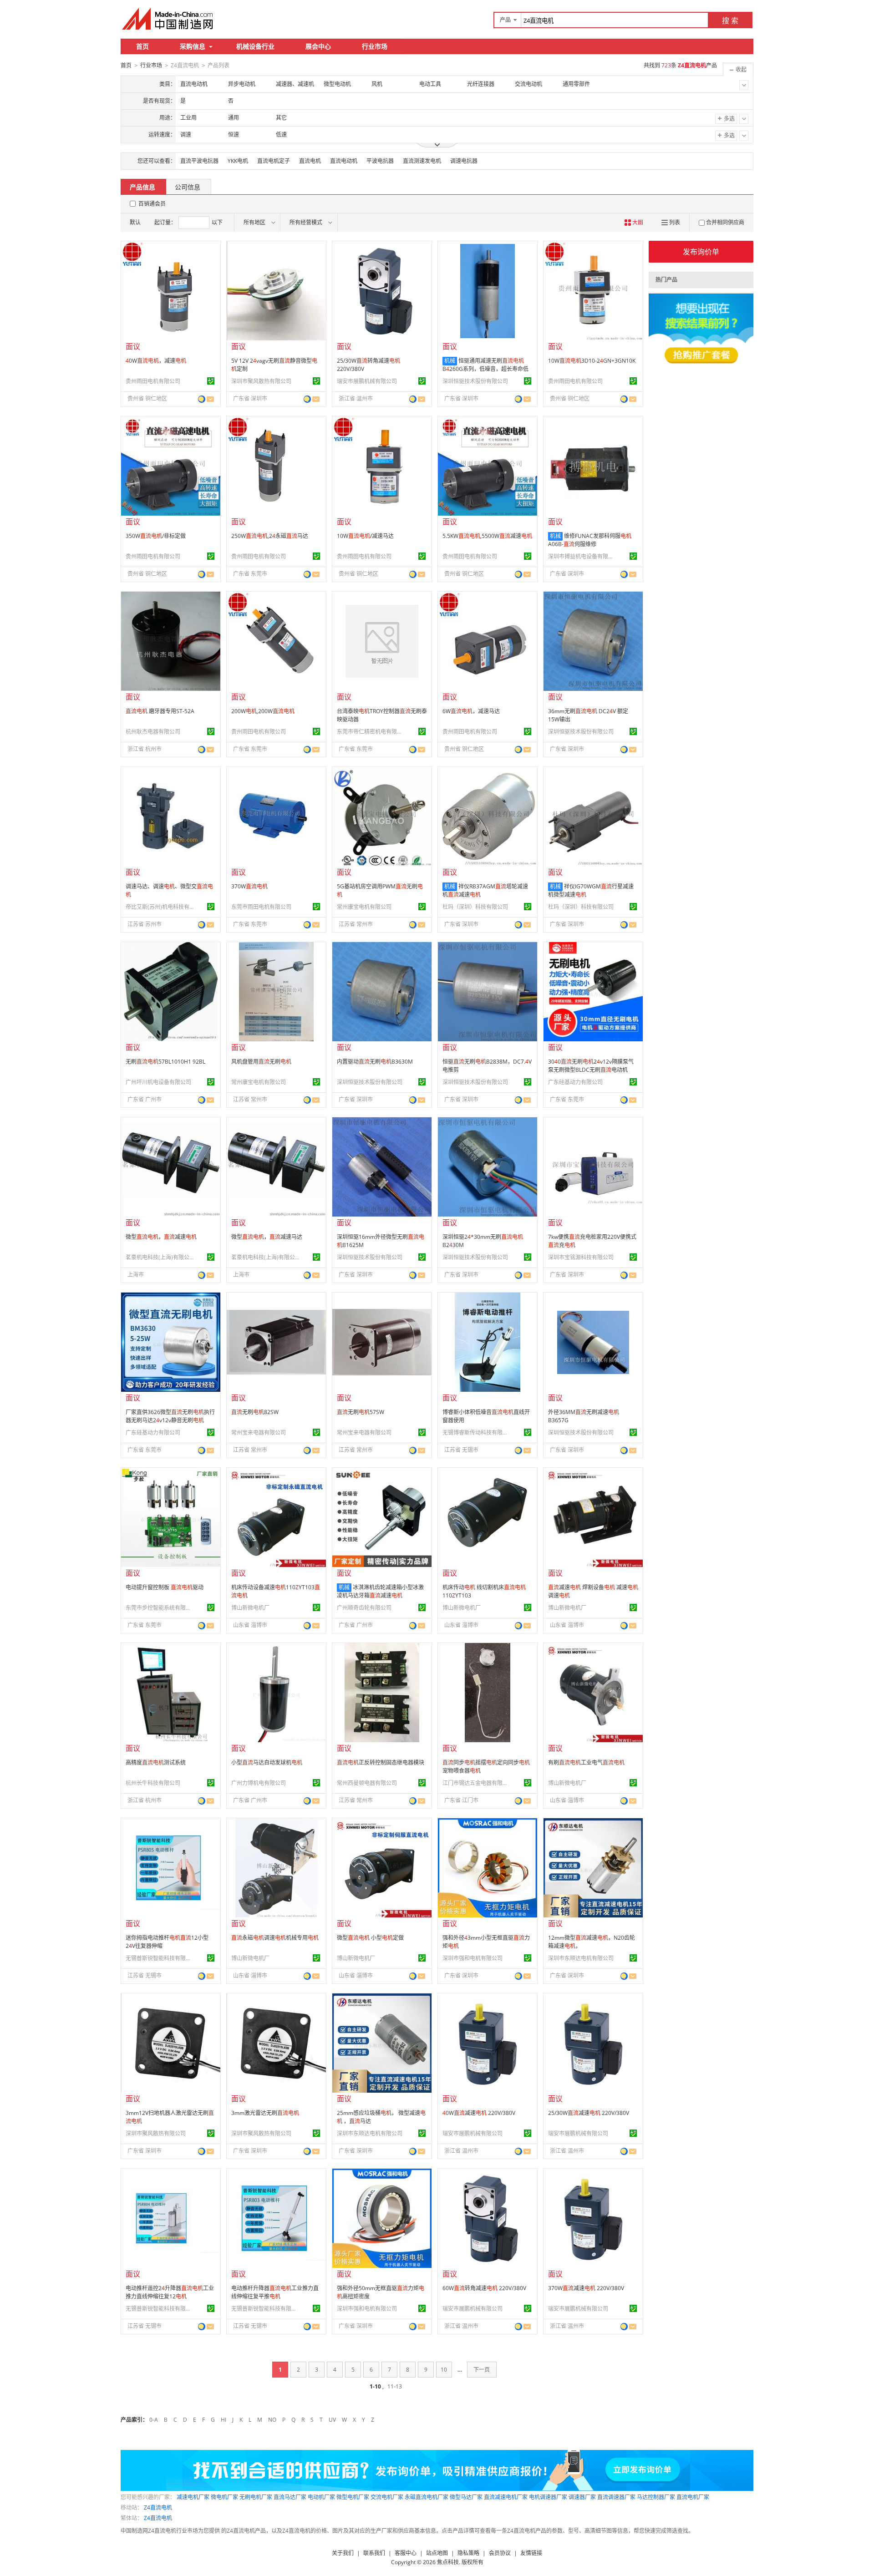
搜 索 (730, 20)
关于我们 (343, 2553)
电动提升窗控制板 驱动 (165, 1587)
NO (272, 2420)
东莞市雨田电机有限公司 (261, 907)
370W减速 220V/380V (586, 2288)
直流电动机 (344, 161)
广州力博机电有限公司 (259, 1783)
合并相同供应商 (725, 222)
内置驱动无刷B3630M (375, 1062)
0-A (154, 2420)
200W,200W (263, 711)
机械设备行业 (255, 46)
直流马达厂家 (290, 2497)
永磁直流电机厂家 (427, 2497)
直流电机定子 (274, 161)
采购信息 (193, 46)
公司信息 (188, 187)
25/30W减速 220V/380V (589, 2113)
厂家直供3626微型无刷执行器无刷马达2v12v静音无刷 (170, 1416)
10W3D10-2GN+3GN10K (592, 361)
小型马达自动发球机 (267, 1762)
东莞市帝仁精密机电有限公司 (371, 732)
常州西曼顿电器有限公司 (367, 1783)
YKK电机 (238, 161)
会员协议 (500, 2553)
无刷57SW (361, 1412)
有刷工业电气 (586, 1762)
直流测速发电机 (422, 161)
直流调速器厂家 (616, 2497)
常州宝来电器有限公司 (259, 1433)
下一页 (482, 2370)
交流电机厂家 (387, 2497)
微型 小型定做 (370, 1938)
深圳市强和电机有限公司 (473, 1958)
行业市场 (375, 46)
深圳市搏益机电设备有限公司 (582, 556)
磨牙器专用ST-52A (160, 711)
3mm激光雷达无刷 (265, 2113)
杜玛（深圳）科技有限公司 (475, 907)
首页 (142, 46)
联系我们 (374, 2553)
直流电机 (310, 161)
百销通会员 (152, 204)
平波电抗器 (380, 161)
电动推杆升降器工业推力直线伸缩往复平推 (275, 2292)
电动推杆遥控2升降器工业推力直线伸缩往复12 (170, 2292)
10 (444, 2370)
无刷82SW (255, 1412)
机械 (450, 361)
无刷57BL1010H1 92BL (165, 1062)
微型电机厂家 (353, 2497)
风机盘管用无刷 (261, 1062)
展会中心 (318, 46)
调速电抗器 (464, 161)
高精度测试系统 (156, 1762)
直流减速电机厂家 (506, 2497)
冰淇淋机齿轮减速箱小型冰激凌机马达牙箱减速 (380, 1591)
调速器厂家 (582, 2497)
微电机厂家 (224, 2497)
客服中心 (406, 2553)
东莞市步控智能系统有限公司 (160, 1608)
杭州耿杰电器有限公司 (153, 732)
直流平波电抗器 (199, 161)
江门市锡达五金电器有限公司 (477, 1783)
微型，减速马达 (267, 1237)
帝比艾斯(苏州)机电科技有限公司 (160, 907)
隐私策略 (468, 2553)
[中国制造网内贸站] (168, 19)
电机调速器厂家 (548, 2497)
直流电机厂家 (693, 2497)
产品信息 (142, 187)
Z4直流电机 (158, 2508)
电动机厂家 (321, 2497)
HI (224, 2420)
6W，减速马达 (471, 711)
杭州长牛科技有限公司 (153, 1783)
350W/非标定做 (156, 536)
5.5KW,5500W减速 (487, 536)
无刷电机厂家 (256, 2497)
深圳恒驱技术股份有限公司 (475, 381)
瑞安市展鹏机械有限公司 (367, 381)
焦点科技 (448, 2562)
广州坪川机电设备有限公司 (158, 1082)
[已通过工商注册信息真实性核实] (211, 381)
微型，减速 (161, 1237)
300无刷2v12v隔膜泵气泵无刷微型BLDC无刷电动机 (591, 1066)
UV (332, 2420)
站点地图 (437, 2553)
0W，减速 (156, 361)
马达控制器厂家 (656, 2497)
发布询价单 (701, 252)
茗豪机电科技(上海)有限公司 (160, 1257)
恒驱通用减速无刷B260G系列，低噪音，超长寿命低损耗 (485, 369)
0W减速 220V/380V (479, 2113)
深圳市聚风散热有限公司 (261, 381)
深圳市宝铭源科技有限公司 (581, 1257)
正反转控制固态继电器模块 (381, 1762)
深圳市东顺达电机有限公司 (581, 1958)
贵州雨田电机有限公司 (153, 381)
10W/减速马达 (365, 536)
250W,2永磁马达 (270, 536)
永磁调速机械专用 (275, 1938)
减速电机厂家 (193, 2497)
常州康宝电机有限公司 (364, 907)
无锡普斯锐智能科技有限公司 (160, 1958)
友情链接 (531, 2553)
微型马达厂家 (466, 2497)
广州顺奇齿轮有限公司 (364, 1608)
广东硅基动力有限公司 (575, 1082)
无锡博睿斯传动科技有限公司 (477, 1433)
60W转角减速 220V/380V (484, 2288)
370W (249, 886)
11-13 (395, 2386)
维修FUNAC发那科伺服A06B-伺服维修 (590, 540)
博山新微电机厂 (250, 1608)
